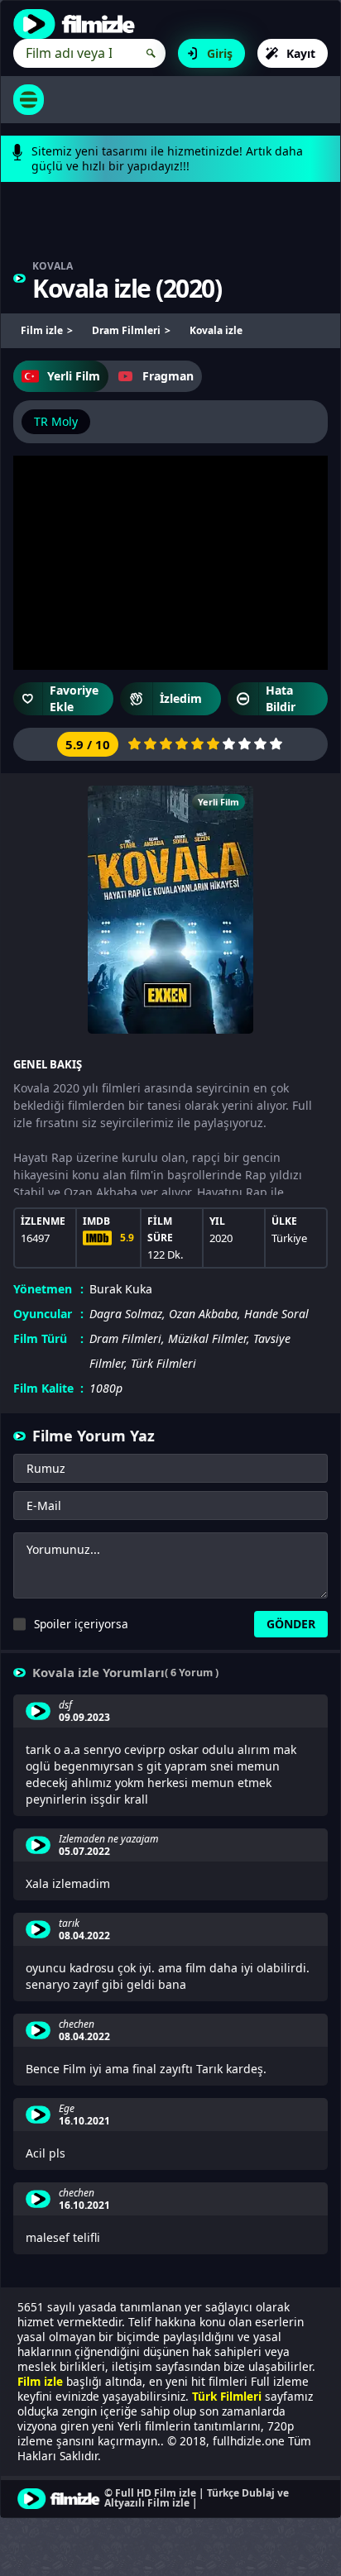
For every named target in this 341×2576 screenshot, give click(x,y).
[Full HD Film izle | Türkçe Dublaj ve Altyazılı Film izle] (78, 24)
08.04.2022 (84, 1936)
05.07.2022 (84, 1852)
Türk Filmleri (163, 1363)
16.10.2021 (84, 2121)
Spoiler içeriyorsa (81, 1624)
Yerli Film (74, 376)
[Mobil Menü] (29, 100)
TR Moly (56, 421)
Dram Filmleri (125, 1338)
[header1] (170, 229)
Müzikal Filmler (207, 1338)
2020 (189, 288)
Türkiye (289, 1238)
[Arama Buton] (151, 53)
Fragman (168, 376)
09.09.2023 (84, 1718)
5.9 (127, 1238)
